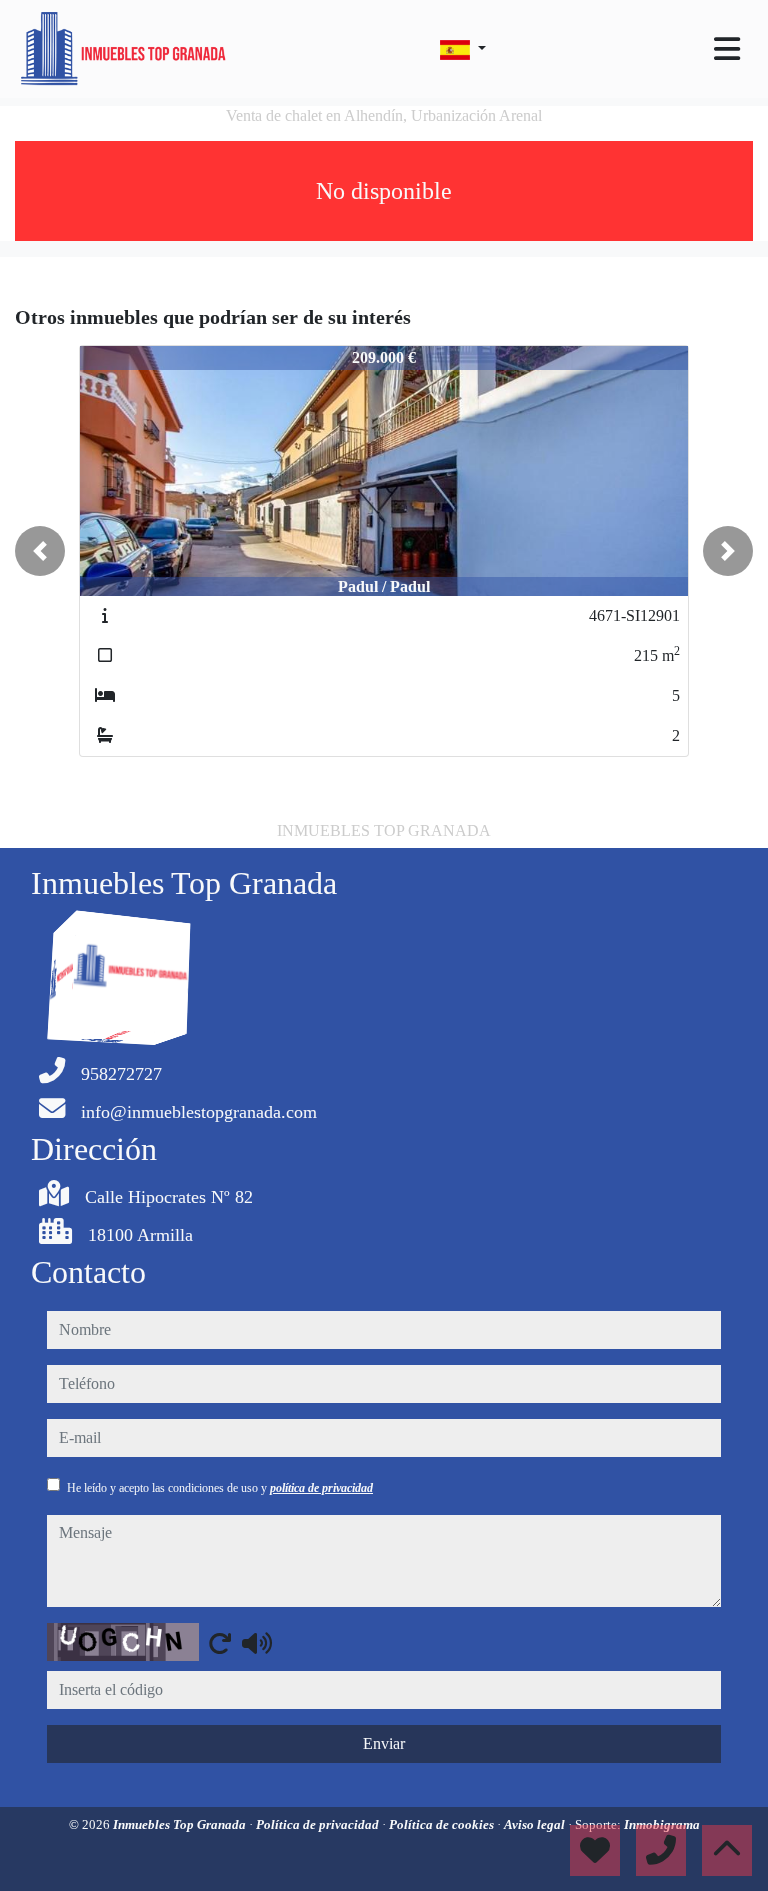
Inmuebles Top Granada (181, 1824)
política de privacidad (321, 1488)
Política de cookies (443, 1824)
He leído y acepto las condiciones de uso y (220, 1488)
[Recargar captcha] (220, 1643)
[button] (40, 551)
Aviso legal (536, 1824)
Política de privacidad (319, 1824)
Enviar (384, 1743)
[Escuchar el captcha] (257, 1643)
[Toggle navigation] (727, 49)
